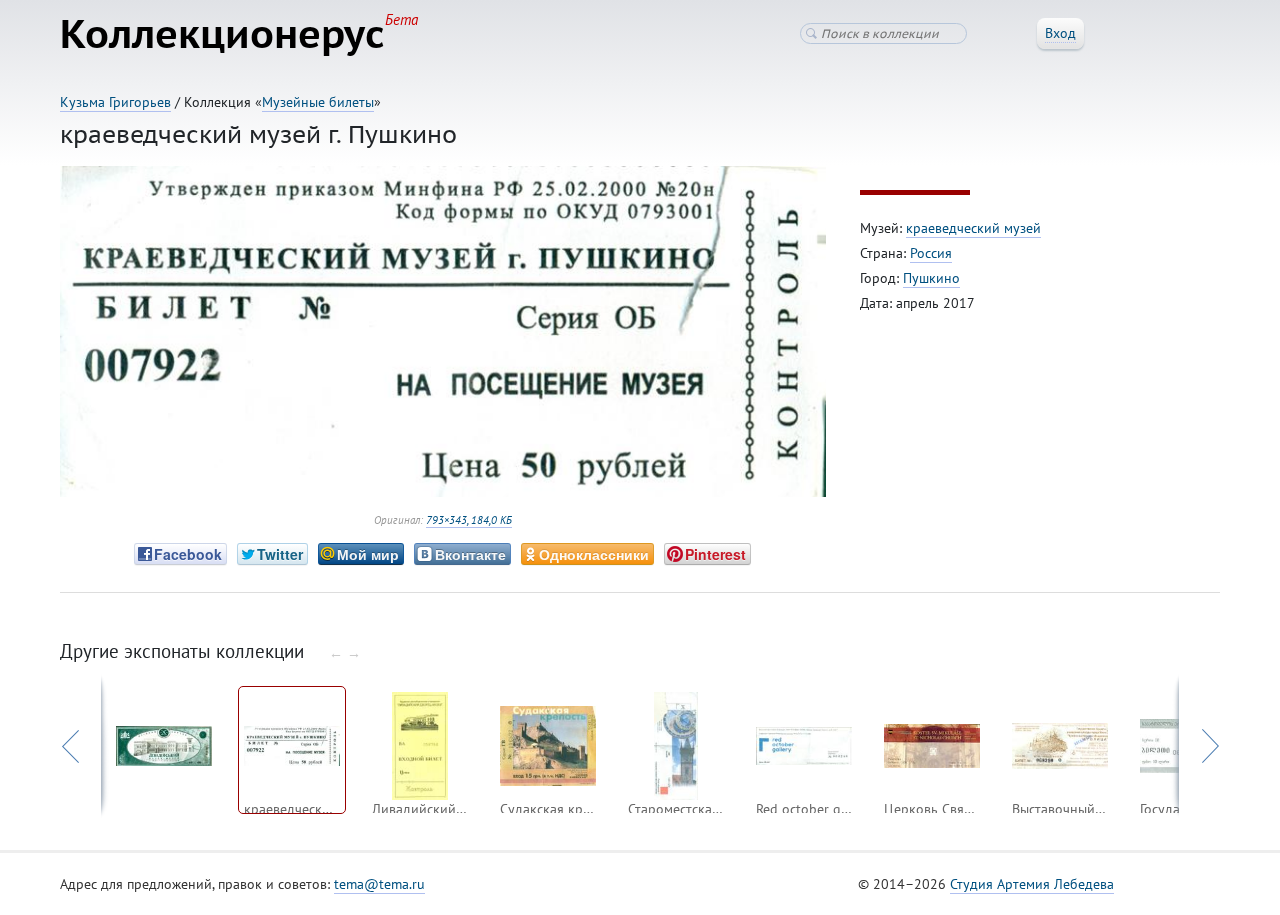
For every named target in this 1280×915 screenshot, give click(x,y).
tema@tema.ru (379, 884)
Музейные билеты (318, 102)
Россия (931, 253)
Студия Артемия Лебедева (1032, 884)
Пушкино (931, 278)
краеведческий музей (973, 228)
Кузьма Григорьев (115, 102)
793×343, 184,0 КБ (469, 520)
